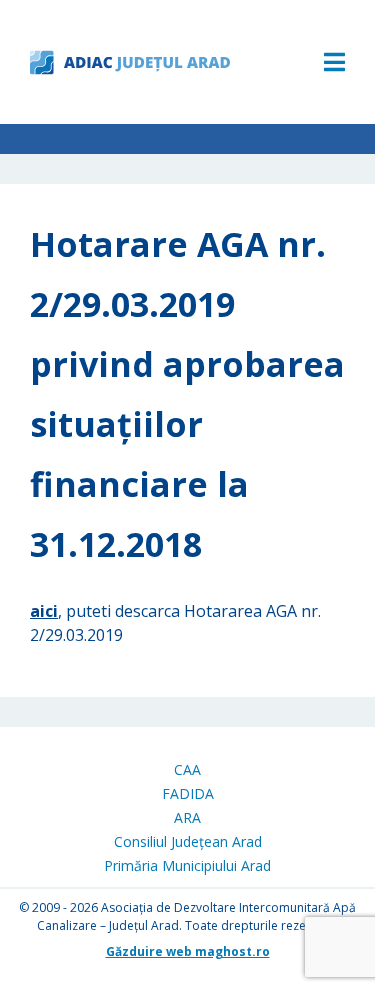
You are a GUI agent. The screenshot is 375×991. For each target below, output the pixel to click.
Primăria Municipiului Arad (187, 865)
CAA (187, 769)
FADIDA (188, 793)
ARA (187, 817)
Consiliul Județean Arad (188, 841)
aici (44, 611)
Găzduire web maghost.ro (188, 951)
